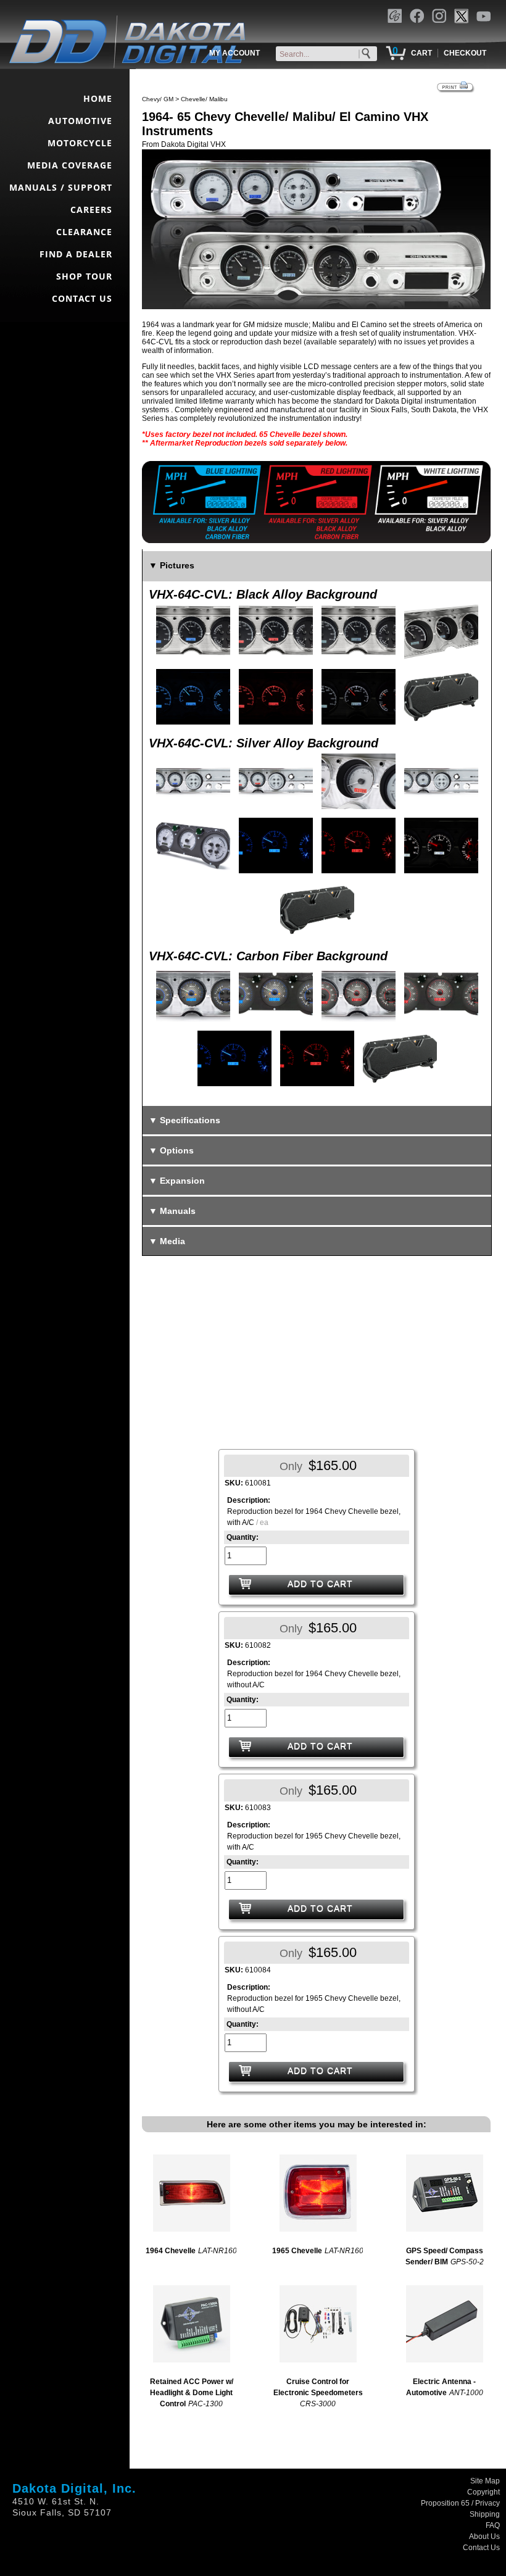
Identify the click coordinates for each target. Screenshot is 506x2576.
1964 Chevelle (171, 2251)
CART (421, 53)
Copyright (483, 2492)
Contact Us (481, 2548)
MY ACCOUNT (234, 53)
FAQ (493, 2525)
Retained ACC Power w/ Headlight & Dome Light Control (192, 2393)
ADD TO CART (320, 1584)
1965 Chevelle (297, 2251)
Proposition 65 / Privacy (460, 2503)
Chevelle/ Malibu (204, 99)
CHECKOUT (465, 53)
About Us (484, 2537)
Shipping (485, 2514)
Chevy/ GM (158, 99)
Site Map (485, 2481)
